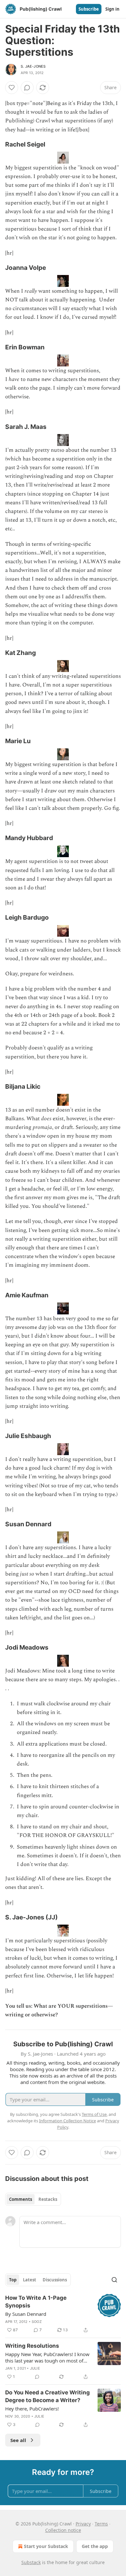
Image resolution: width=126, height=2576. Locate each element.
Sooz (37, 2322)
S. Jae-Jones (33, 66)
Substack (31, 2562)
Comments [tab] (21, 2199)
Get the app (95, 2546)
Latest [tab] (30, 2280)
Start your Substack (46, 2546)
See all (18, 2440)
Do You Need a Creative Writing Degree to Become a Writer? (47, 2396)
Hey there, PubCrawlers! (32, 2409)
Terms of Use (94, 2114)
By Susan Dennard (26, 2314)
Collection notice (63, 2530)
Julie (35, 2368)
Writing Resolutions (32, 2346)
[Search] (114, 2280)
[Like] (12, 88)
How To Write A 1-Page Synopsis (36, 2302)
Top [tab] (13, 2280)
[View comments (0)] (27, 88)
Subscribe (89, 9)
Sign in (112, 9)
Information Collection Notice (68, 2121)
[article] (63, 2314)
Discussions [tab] (55, 2280)
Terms (101, 2524)
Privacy (83, 2524)
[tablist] (33, 2199)
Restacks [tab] (48, 2199)
